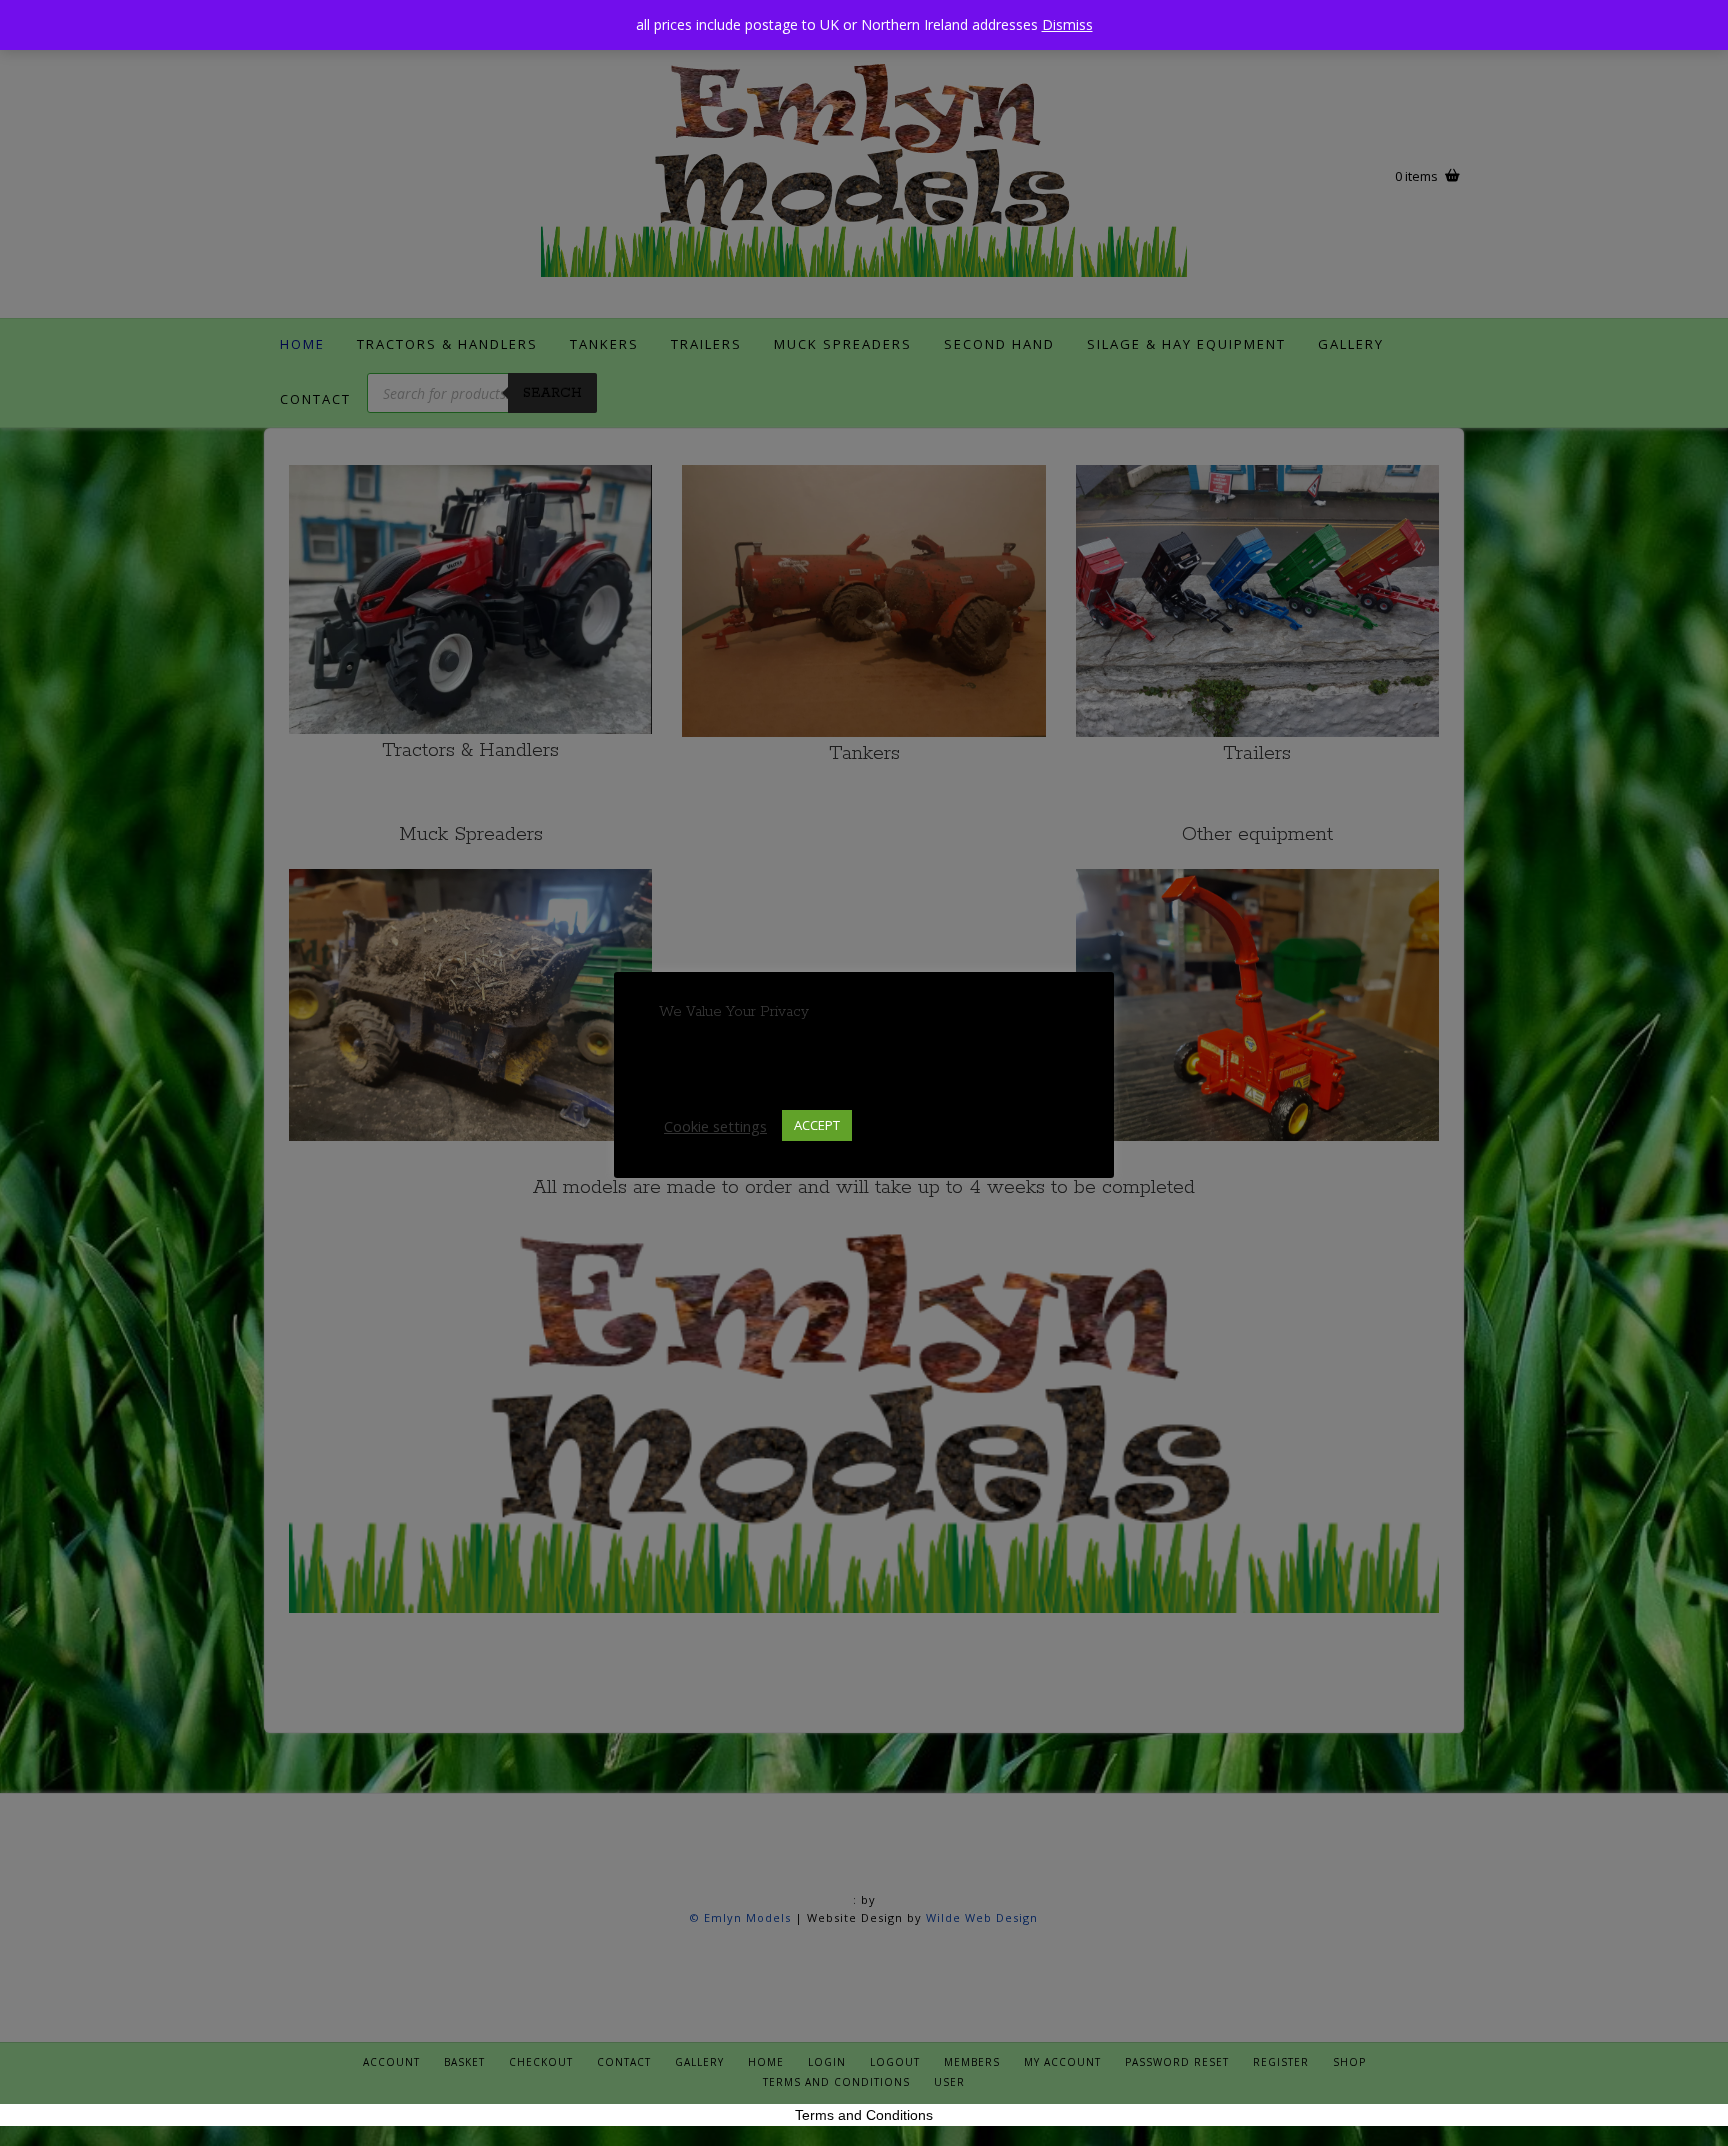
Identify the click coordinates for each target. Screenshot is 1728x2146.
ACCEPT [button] (817, 1125)
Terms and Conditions (864, 2115)
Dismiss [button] (1067, 24)
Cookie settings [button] (715, 1126)
